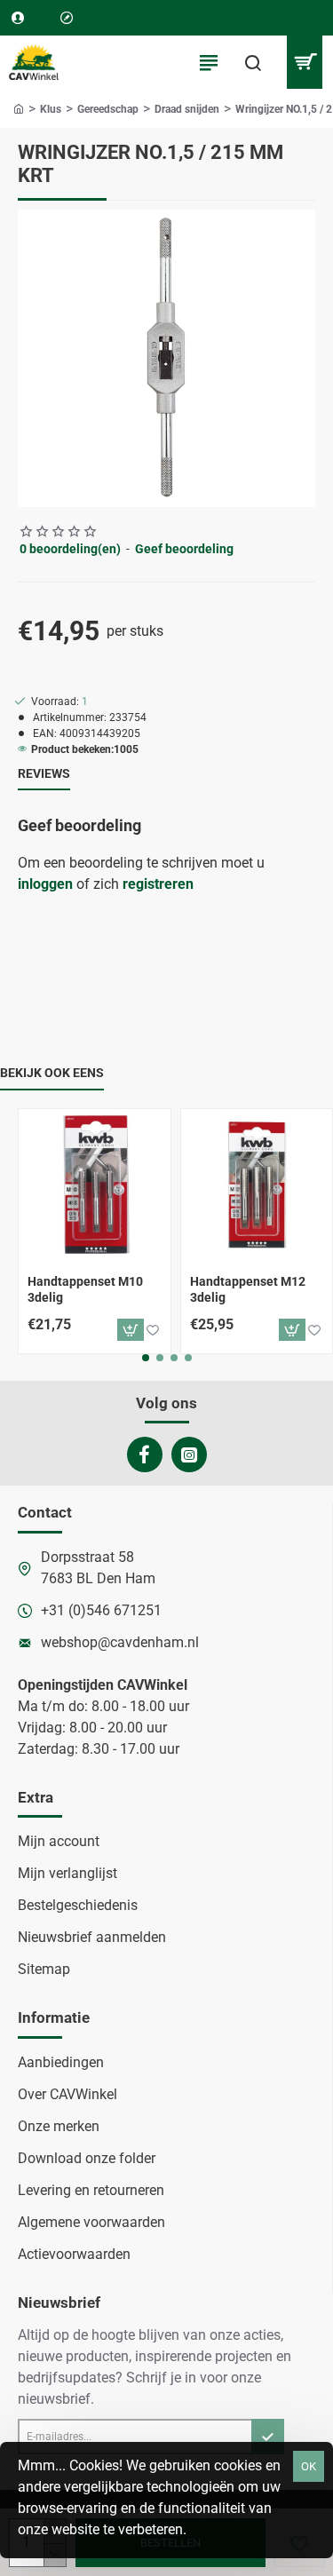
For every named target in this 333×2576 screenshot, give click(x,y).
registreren (158, 884)
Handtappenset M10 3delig (85, 1289)
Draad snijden (187, 109)
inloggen (45, 884)
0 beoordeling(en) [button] (70, 549)
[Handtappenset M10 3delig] (95, 1185)
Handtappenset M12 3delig (248, 1289)
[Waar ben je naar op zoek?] (253, 62)
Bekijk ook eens (52, 1073)
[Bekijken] (304, 62)
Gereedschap (108, 109)
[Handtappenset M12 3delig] (257, 1185)
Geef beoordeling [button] (184, 549)
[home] (19, 108)
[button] (131, 1330)
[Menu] (209, 62)
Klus (51, 109)
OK (309, 2466)
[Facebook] (145, 1454)
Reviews (44, 773)
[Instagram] (189, 1454)
